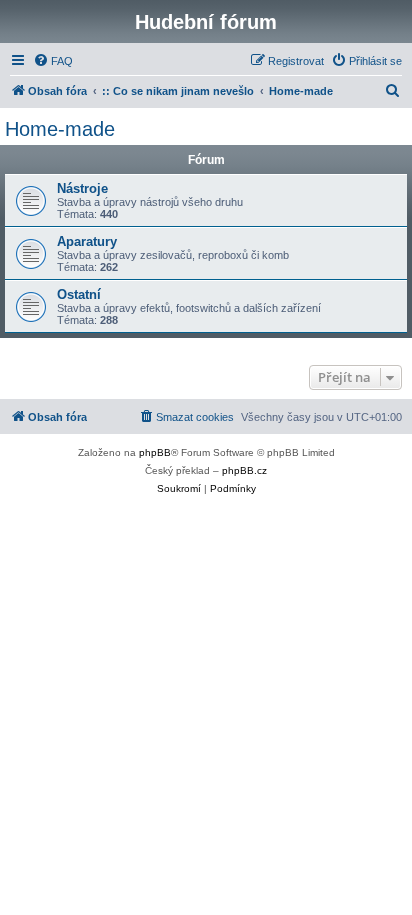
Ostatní (79, 294)
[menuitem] (53, 61)
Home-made (60, 129)
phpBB (155, 452)
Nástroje (82, 188)
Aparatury (87, 241)
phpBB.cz (244, 470)
